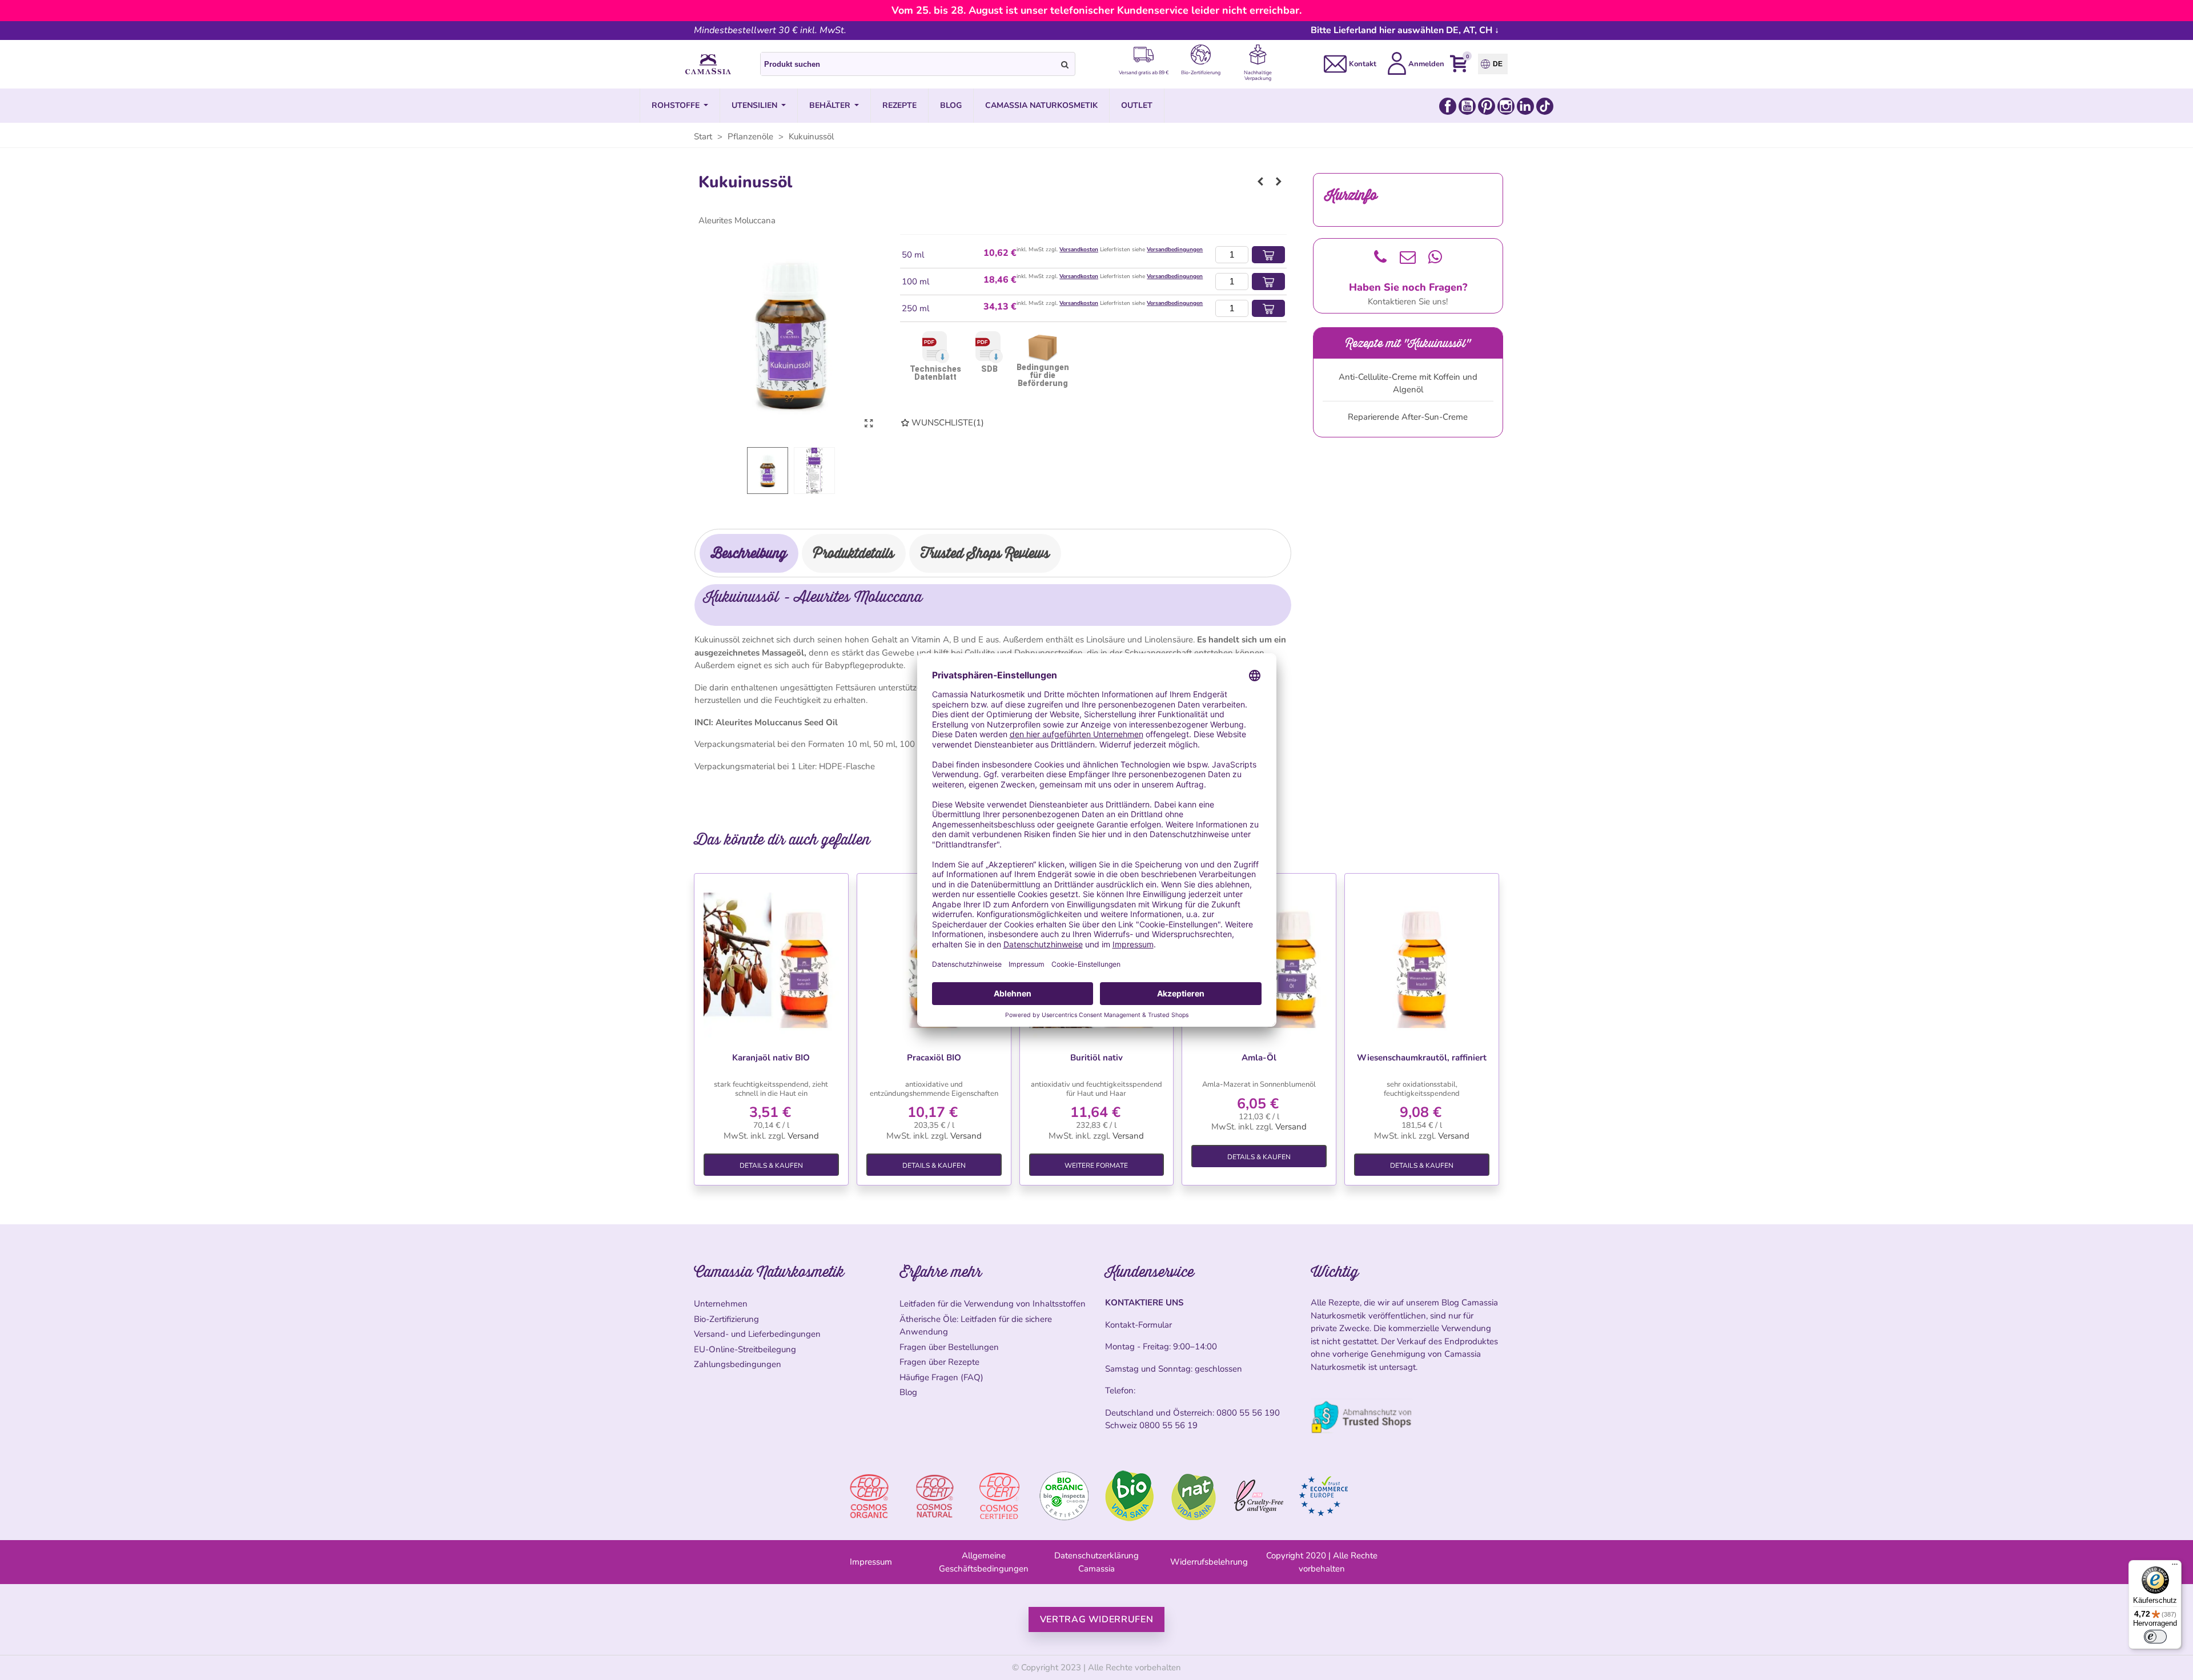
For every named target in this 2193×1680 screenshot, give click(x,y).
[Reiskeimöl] (1260, 182)
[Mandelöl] (1279, 182)
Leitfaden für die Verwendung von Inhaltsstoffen (993, 1304)
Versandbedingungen (1175, 250)
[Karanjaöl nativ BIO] (771, 960)
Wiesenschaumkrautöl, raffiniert (1422, 1058)
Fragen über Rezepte (939, 1362)
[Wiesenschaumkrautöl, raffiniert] (1422, 960)
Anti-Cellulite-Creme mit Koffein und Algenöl (1408, 383)
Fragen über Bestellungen (949, 1347)
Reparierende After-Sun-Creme (1408, 417)
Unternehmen (721, 1304)
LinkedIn (1525, 106)
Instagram (1506, 106)
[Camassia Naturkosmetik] (708, 65)
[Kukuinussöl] (869, 424)
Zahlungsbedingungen (738, 1364)
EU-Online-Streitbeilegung (745, 1349)
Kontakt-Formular (1138, 1325)
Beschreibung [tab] (749, 553)
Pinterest (1487, 106)
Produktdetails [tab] (854, 553)
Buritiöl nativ (1096, 1058)
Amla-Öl (1259, 1058)
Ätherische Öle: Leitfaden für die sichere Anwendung (976, 1326)
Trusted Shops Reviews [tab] (985, 553)
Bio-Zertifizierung (726, 1319)
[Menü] (2175, 1567)
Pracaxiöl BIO (934, 1058)
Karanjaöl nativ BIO (771, 1058)
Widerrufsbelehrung (1209, 1562)
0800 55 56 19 (1168, 1425)
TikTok (1545, 106)
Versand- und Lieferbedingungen (757, 1334)
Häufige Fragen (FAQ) (941, 1377)
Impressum (871, 1562)
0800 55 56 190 (1248, 1413)
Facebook (1448, 106)
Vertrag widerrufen (1097, 1619)
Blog (908, 1392)
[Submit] (1065, 64)
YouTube (1467, 106)
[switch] (2155, 1637)
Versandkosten (1079, 250)
